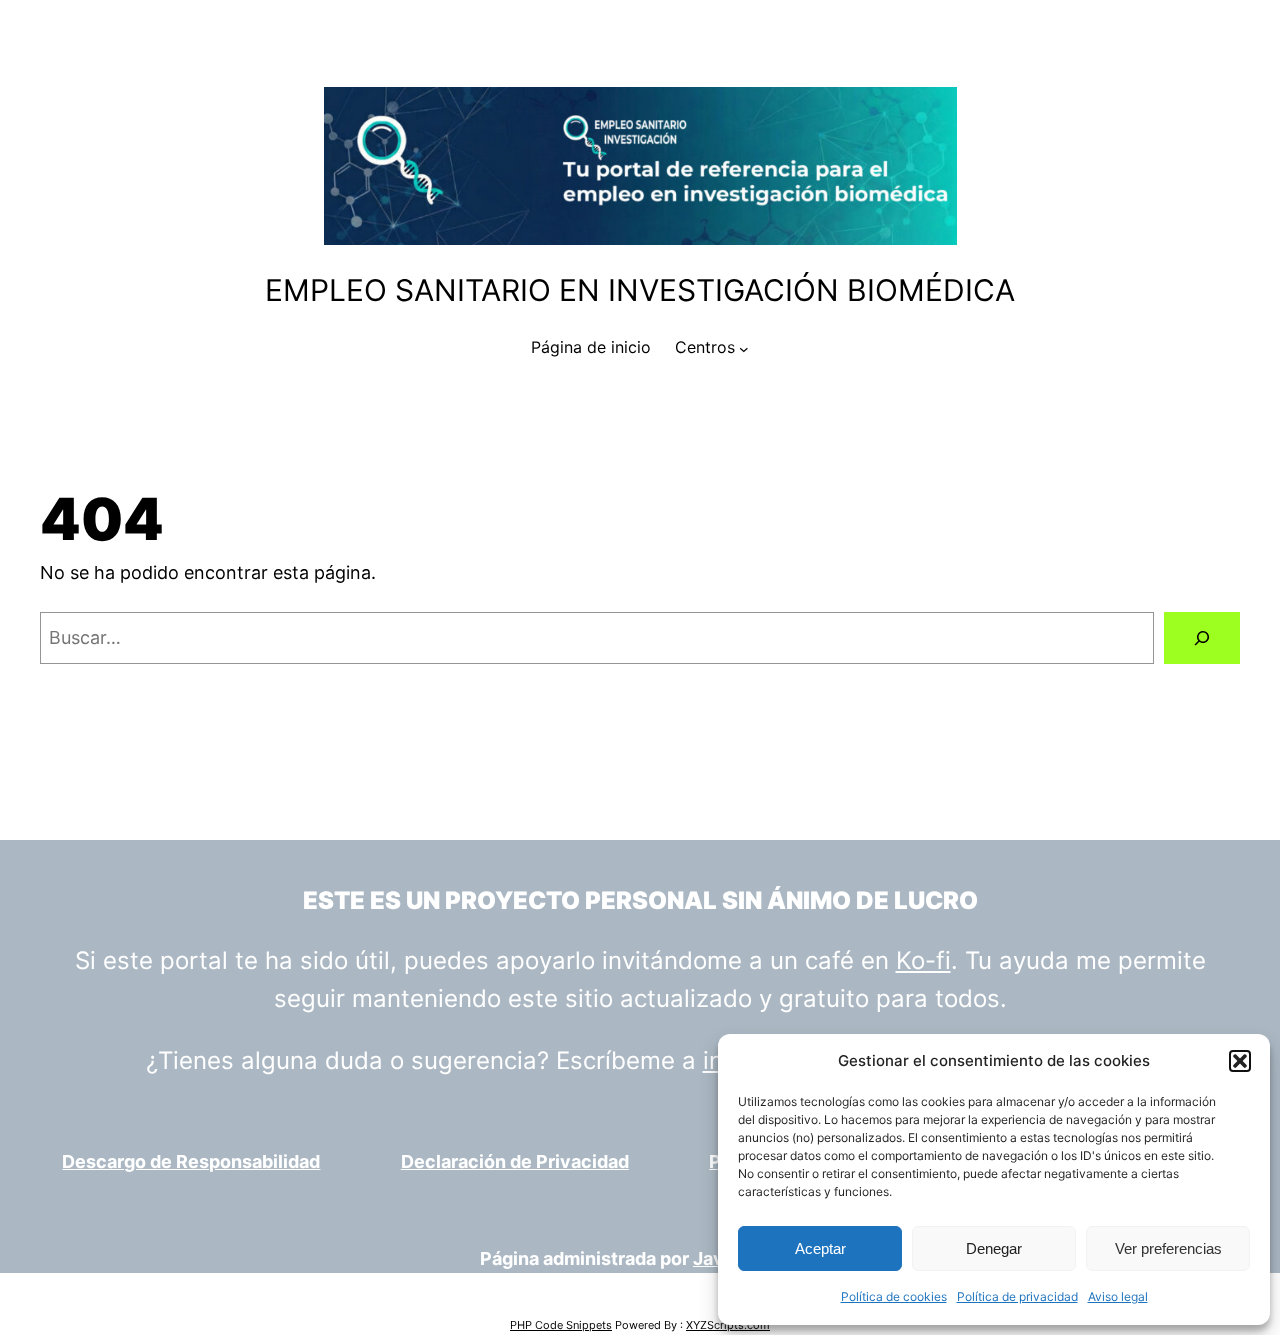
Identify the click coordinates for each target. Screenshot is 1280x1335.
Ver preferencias (1168, 1248)
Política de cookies (894, 1296)
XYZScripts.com (728, 1325)
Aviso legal (1118, 1296)
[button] (1240, 1061)
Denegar (994, 1248)
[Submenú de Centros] (744, 348)
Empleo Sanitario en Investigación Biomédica (640, 290)
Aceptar (820, 1248)
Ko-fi (923, 960)
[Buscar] (1202, 638)
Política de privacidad (1017, 1296)
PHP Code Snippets (561, 1325)
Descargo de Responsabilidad (191, 1161)
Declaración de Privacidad (515, 1161)
